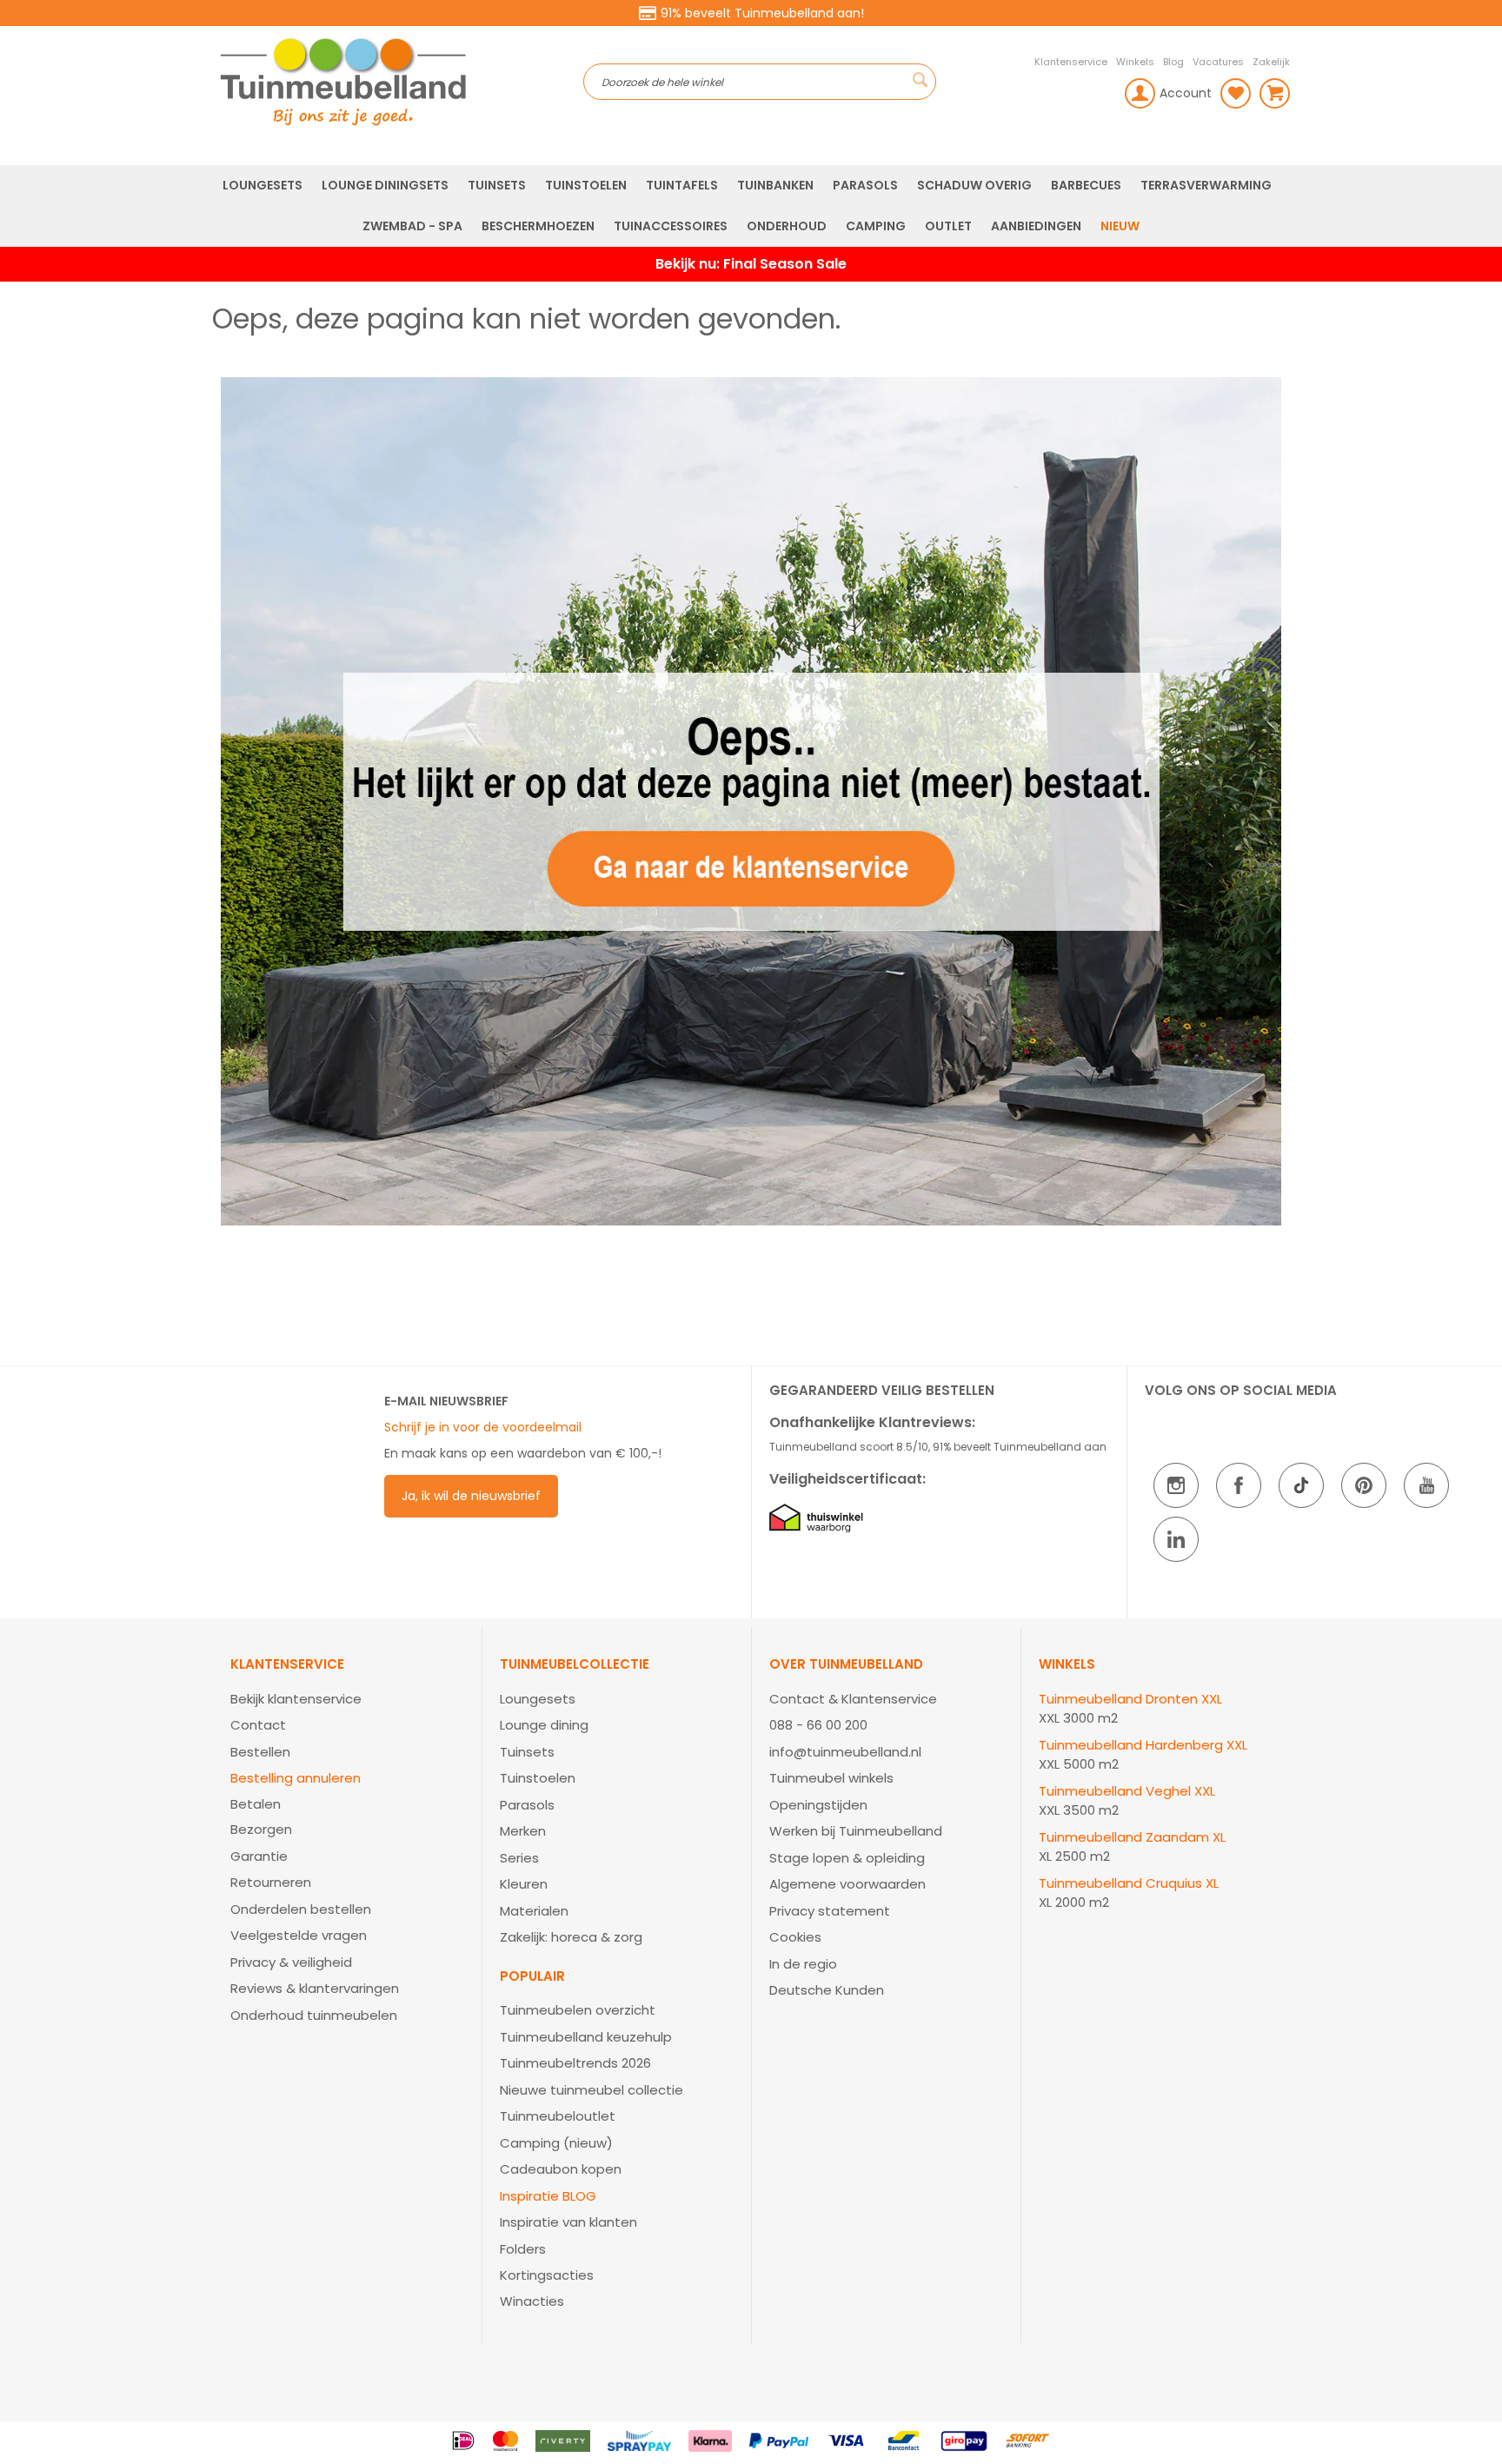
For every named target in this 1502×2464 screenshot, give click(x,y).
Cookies (795, 1937)
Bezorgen (261, 1829)
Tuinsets (527, 1752)
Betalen (256, 1804)
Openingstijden (818, 1805)
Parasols (527, 1805)
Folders (523, 2249)
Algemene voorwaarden (847, 1884)
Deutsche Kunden (827, 1990)
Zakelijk (1271, 62)
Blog (1173, 62)
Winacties (532, 2301)
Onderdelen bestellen (301, 1909)
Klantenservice (1071, 62)
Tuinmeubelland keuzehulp (586, 2037)
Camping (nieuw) (556, 2143)
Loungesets (538, 1699)
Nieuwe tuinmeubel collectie (591, 2090)
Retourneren (271, 1882)
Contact (258, 1725)
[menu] (751, 206)
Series (519, 1858)
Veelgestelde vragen (299, 1935)
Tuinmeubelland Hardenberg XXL (1143, 1745)
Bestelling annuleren (296, 1778)
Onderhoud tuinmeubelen (314, 2015)
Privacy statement (830, 1911)
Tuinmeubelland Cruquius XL (1129, 1883)
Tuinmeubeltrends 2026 (575, 2063)
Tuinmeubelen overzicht (578, 2010)
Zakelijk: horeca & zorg (571, 1937)
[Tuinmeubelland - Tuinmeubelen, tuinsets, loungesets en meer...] (398, 82)
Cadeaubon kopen (561, 2169)
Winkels (1135, 62)
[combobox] (760, 82)
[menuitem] (263, 186)
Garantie (259, 1856)
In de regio (803, 1964)
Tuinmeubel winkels (831, 1778)
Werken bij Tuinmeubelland (856, 1831)
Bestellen (260, 1752)
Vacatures (1218, 62)
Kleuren (524, 1884)
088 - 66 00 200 (818, 1725)
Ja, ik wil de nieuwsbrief (471, 1496)
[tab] (347, 1841)
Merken (523, 1831)
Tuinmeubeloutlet (558, 2116)
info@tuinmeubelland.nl (845, 1752)
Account (1186, 93)
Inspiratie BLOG (548, 2196)
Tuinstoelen (538, 1778)
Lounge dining (544, 1725)
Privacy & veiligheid (291, 1962)
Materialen (534, 1911)
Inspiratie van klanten (568, 2222)
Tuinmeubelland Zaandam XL (1132, 1837)
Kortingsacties (547, 2275)
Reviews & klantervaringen (315, 1988)
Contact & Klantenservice (853, 1699)
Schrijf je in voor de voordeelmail (483, 1427)
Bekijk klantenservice (296, 1699)
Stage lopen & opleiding (847, 1858)
